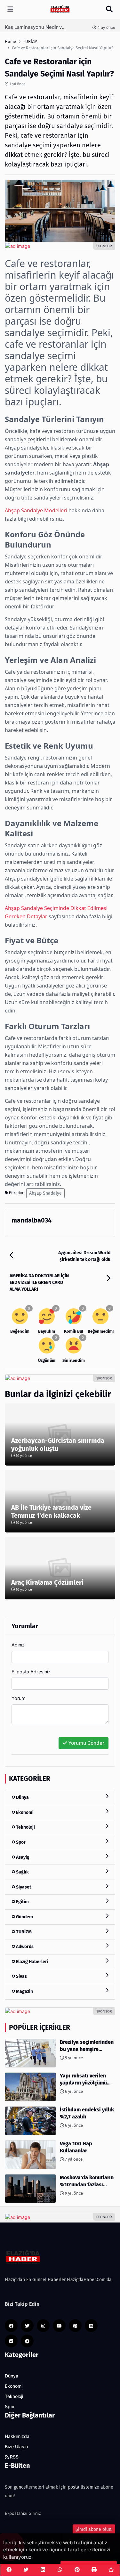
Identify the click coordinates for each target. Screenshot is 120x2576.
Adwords (24, 1947)
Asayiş (22, 1857)
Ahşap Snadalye (45, 1193)
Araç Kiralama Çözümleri (47, 1582)
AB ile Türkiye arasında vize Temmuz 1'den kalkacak (51, 1511)
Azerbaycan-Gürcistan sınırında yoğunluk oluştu (58, 1445)
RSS (14, 2457)
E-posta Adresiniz (31, 1672)
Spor (20, 1842)
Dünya (22, 1797)
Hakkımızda (17, 2436)
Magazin (24, 1991)
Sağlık (22, 1872)
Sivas (21, 1976)
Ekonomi (24, 1812)
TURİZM (23, 1932)
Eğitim (22, 1902)
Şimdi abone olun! (94, 2529)
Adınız (18, 1645)
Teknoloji (25, 1827)
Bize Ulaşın (16, 2447)
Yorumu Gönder (86, 1743)
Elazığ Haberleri (32, 1962)
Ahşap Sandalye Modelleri (36, 510)
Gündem (24, 1917)
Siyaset (23, 1887)
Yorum (19, 1698)
